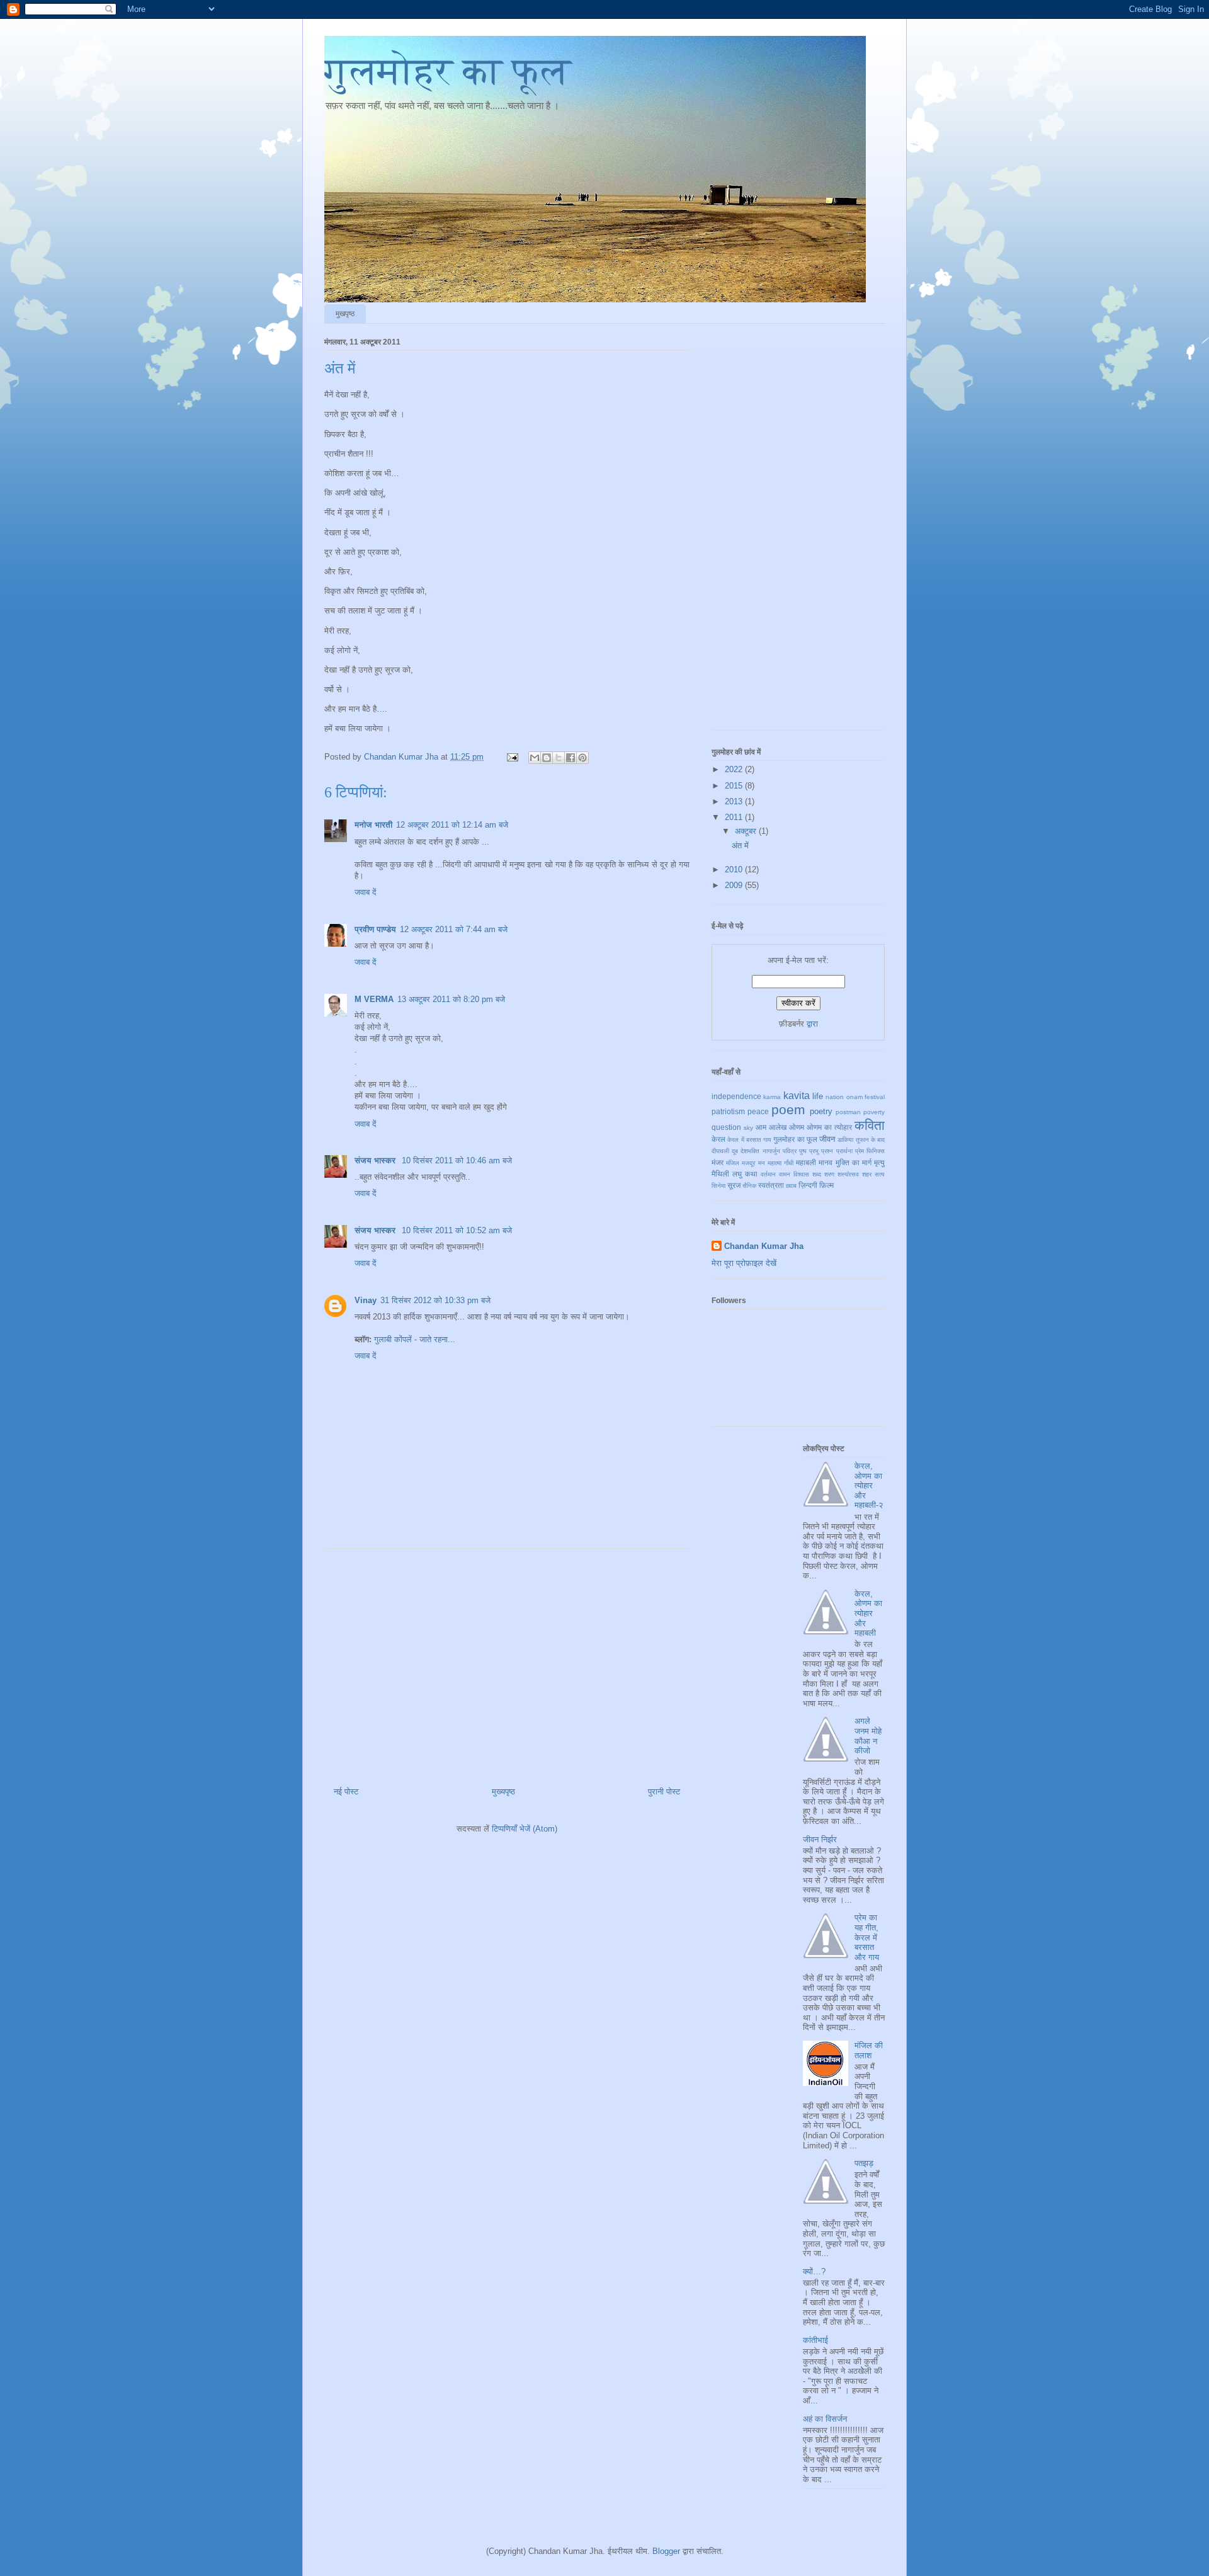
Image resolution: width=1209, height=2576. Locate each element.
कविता (870, 1125)
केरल (718, 1139)
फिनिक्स (876, 1151)
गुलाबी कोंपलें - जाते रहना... (415, 1339)
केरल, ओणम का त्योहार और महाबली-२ (869, 1485)
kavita (797, 1096)
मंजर (718, 1162)
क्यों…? (814, 2271)
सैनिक (749, 1186)
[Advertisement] (507, 1663)
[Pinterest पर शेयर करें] (582, 758)
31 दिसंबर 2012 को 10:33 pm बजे (435, 1300)
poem (788, 1109)
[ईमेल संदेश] (512, 757)
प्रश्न (827, 1151)
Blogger (666, 2551)
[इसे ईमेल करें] (535, 758)
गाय (767, 1140)
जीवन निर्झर (820, 1839)
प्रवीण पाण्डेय (375, 929)
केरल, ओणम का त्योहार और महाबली (868, 1613)
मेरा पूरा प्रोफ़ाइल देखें (744, 1263)
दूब (735, 1151)
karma (772, 1097)
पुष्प (803, 1151)
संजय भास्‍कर (376, 1160)
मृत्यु (879, 1162)
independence (736, 1096)
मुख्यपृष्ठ (503, 1792)
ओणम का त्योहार (829, 1127)
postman (848, 1112)
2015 (735, 786)
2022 (735, 769)
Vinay (366, 1300)
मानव (826, 1162)
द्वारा (812, 1024)
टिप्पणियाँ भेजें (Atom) (525, 1829)
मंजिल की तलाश (869, 2050)
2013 (735, 801)
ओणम (797, 1127)
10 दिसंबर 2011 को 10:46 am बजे (457, 1160)
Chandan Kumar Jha (764, 1246)
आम (761, 1127)
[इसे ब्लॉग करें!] (547, 758)
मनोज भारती (373, 825)
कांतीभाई (815, 2340)
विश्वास (801, 1174)
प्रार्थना (844, 1151)
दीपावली (720, 1151)
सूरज (734, 1185)
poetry (821, 1111)
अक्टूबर (747, 831)
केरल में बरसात (744, 1140)
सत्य (880, 1174)
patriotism (728, 1111)
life (818, 1096)
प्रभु (814, 1151)
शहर (867, 1174)
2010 (735, 869)
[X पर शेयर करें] (559, 758)
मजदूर (748, 1163)
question (726, 1127)
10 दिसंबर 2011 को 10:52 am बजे (457, 1230)
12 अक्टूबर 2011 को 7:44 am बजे (454, 929)
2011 (735, 817)
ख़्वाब (791, 1186)
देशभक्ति (750, 1151)
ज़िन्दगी (808, 1185)
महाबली (806, 1162)
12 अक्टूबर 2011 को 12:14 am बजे (452, 825)
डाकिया (845, 1140)
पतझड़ (864, 2163)
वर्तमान (768, 1174)
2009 (735, 885)
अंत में (740, 846)
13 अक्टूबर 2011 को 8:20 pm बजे (451, 999)
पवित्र (790, 1151)
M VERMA (374, 999)
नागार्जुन (771, 1151)
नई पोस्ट (346, 1792)
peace (758, 1111)
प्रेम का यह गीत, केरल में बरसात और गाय (867, 1937)
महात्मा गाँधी (780, 1163)
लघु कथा (745, 1174)
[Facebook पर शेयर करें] (570, 758)
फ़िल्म (826, 1185)
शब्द (817, 1174)
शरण (829, 1174)
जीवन (827, 1139)
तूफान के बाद (871, 1140)
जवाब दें (366, 892)
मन (762, 1163)
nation (835, 1097)
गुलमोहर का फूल (448, 71)
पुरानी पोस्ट (664, 1792)
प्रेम (860, 1151)
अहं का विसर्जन (825, 2419)
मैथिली (720, 1174)
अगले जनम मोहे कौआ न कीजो (868, 1736)
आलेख (778, 1127)
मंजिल (733, 1163)
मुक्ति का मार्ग (854, 1162)
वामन (785, 1174)
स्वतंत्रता (771, 1185)
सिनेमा (718, 1186)
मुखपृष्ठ (345, 314)
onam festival (866, 1097)
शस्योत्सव (848, 1174)
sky (748, 1128)
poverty (874, 1112)
